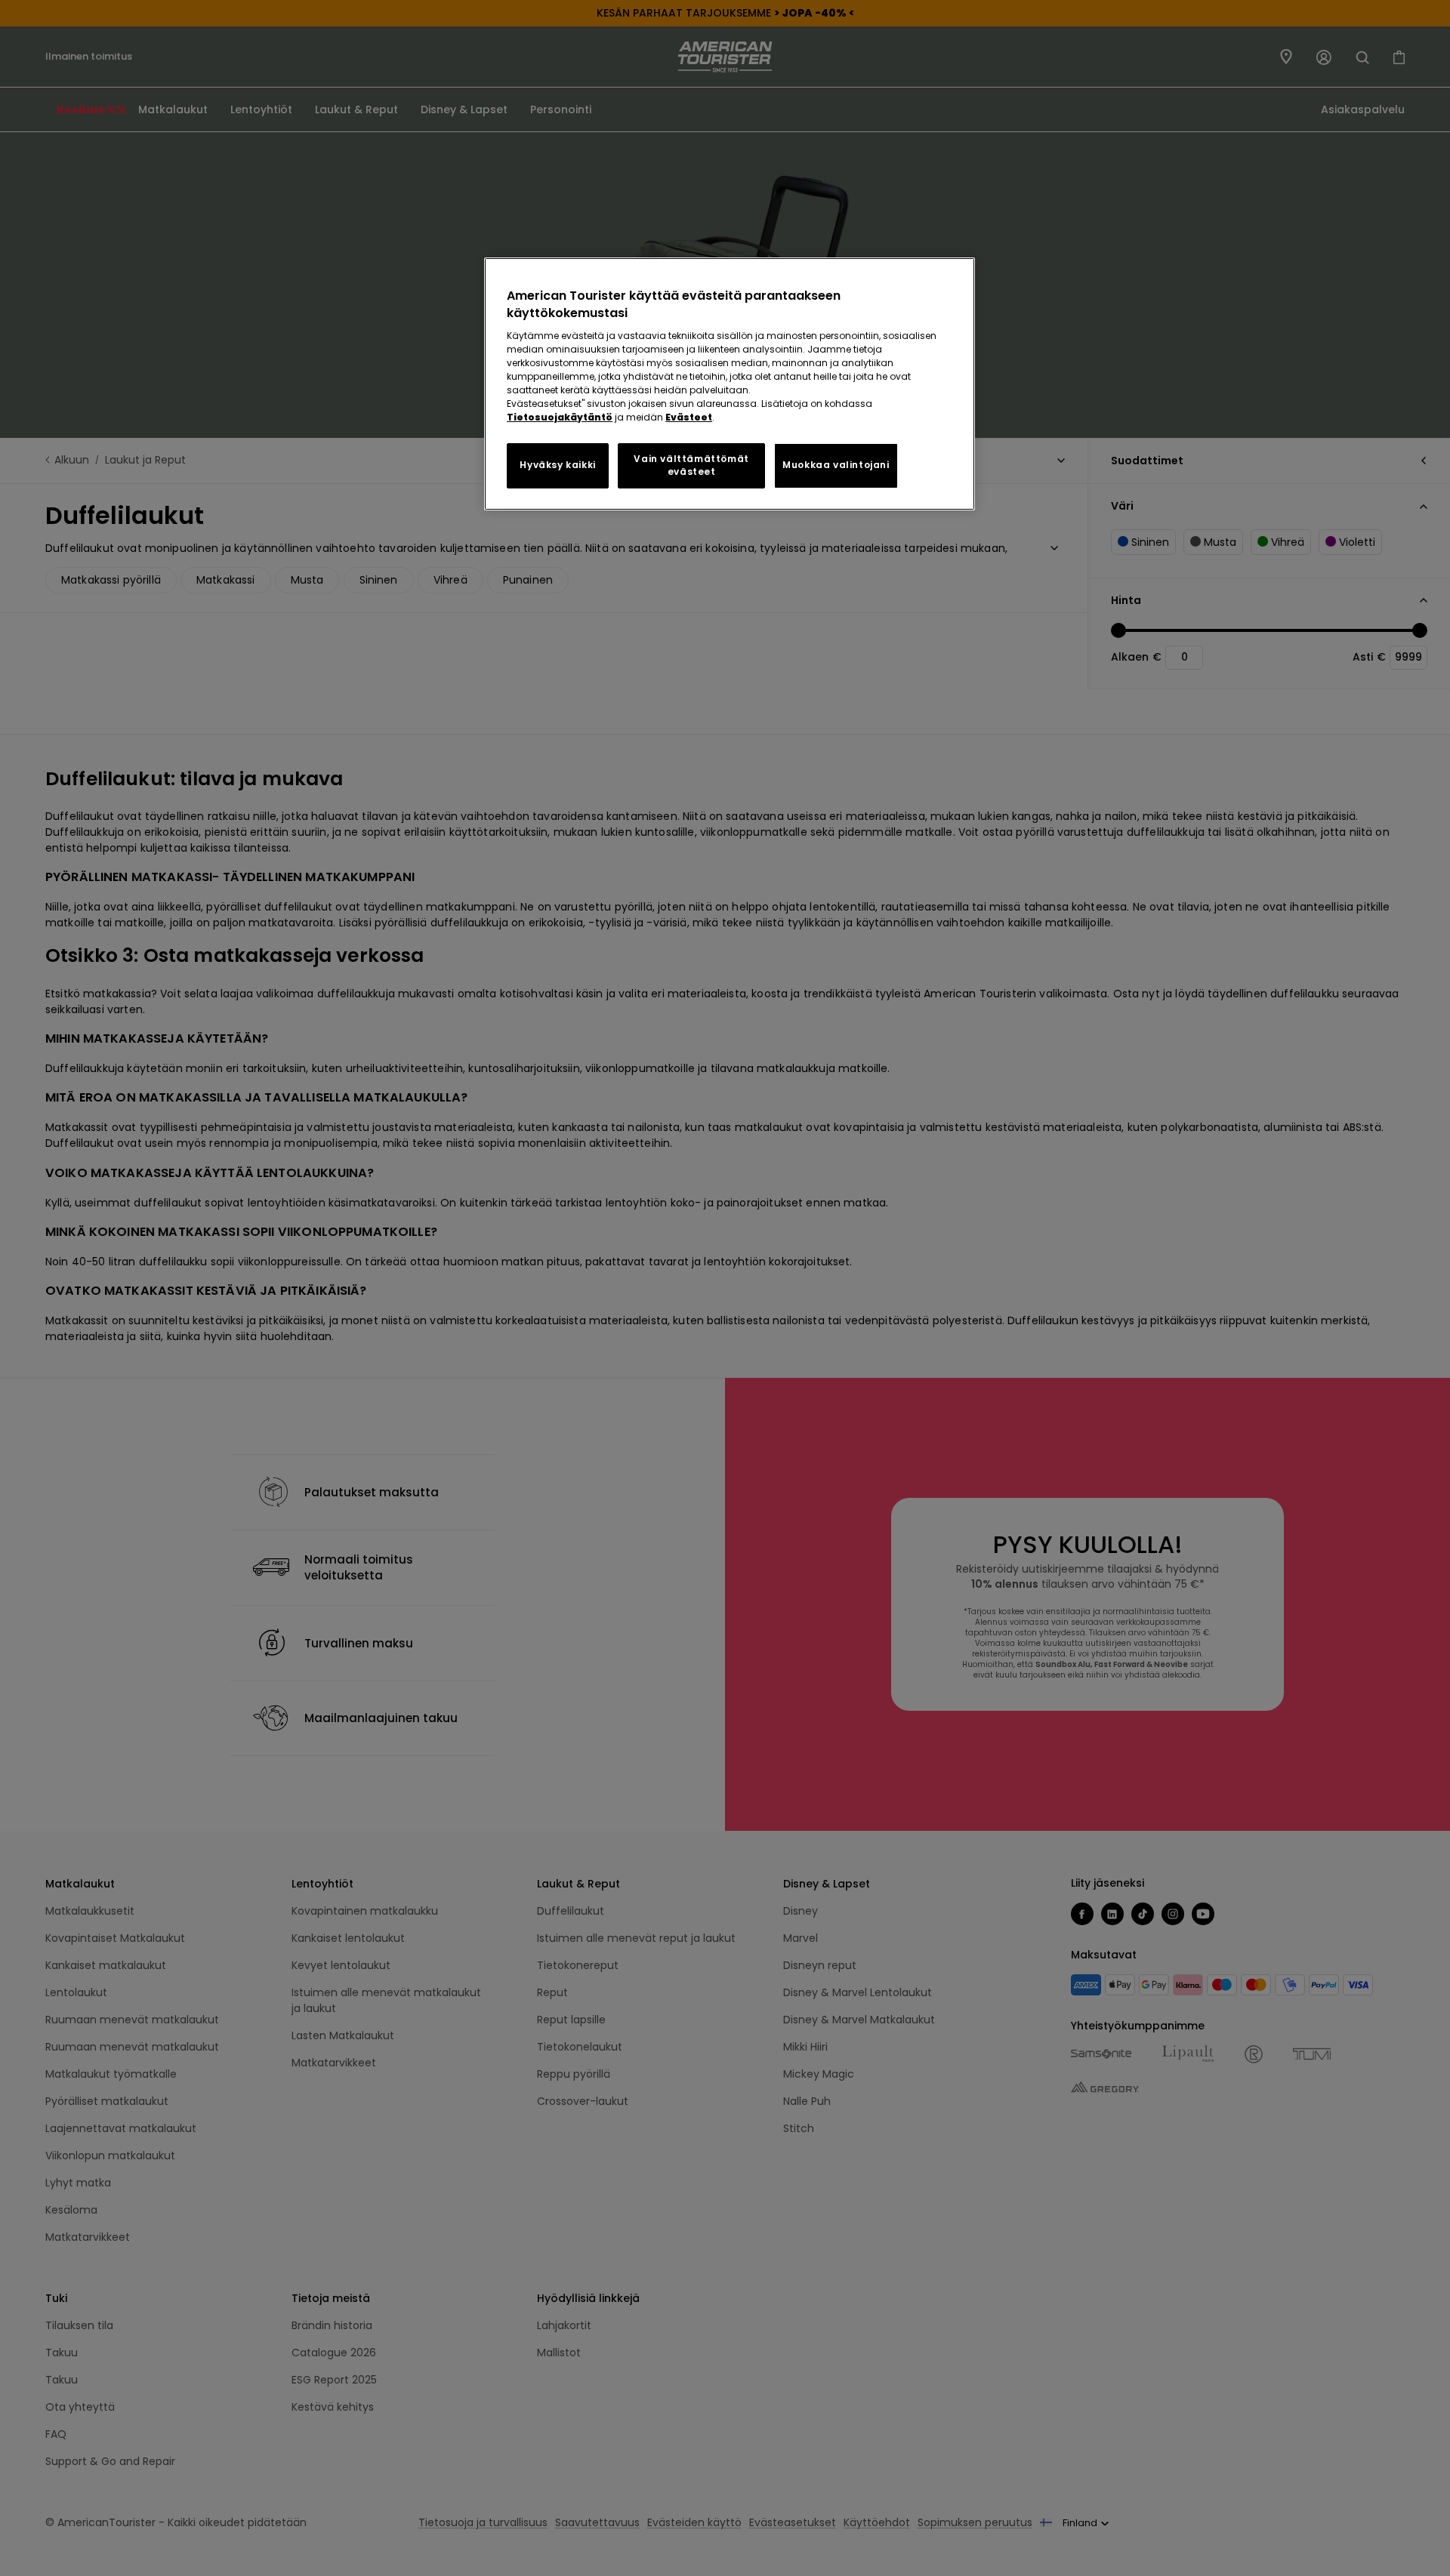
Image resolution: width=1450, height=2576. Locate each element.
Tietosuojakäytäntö (560, 417)
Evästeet (689, 417)
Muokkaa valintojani (836, 465)
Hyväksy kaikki (557, 465)
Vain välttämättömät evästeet (691, 465)
